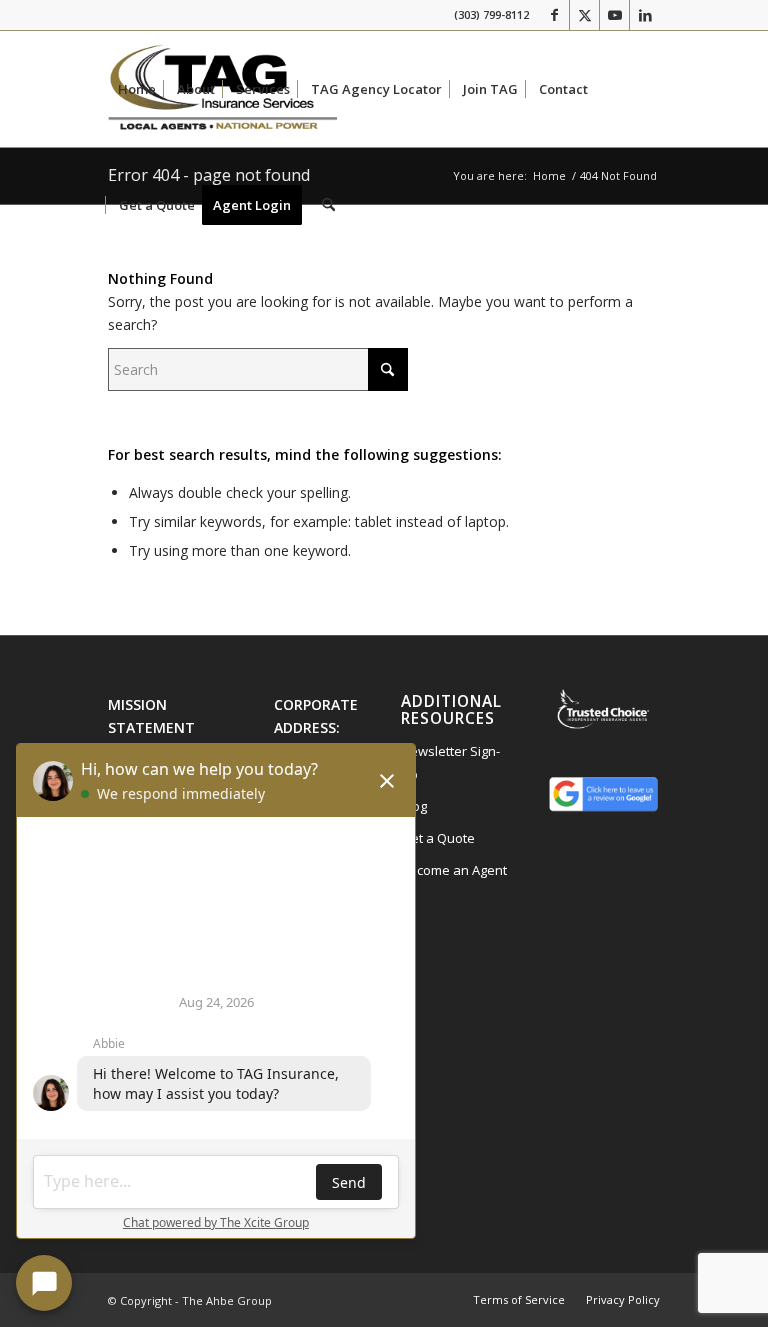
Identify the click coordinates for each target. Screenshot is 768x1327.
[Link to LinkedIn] (645, 15)
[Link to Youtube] (614, 15)
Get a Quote (438, 838)
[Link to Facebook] (554, 15)
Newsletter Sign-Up (450, 762)
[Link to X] (584, 15)
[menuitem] (137, 89)
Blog (414, 806)
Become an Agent (454, 870)
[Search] (328, 205)
